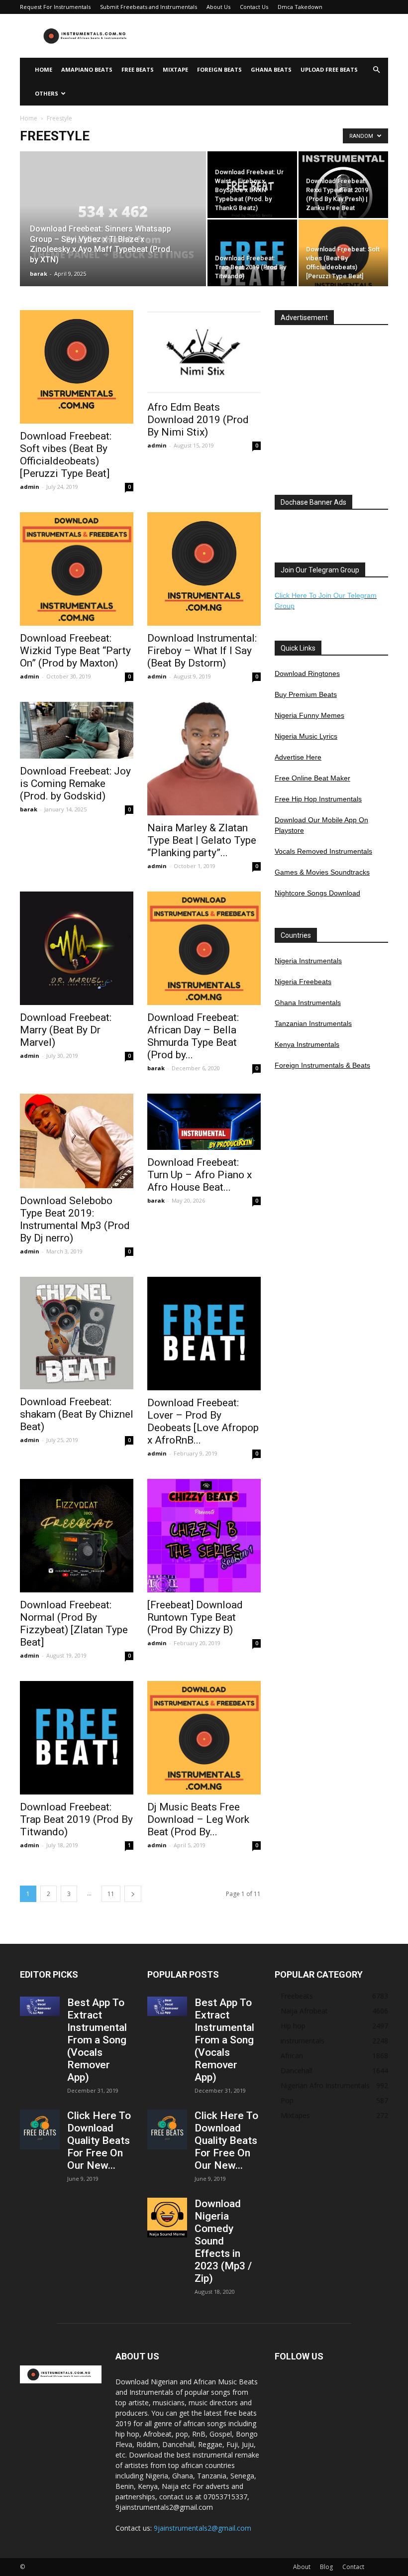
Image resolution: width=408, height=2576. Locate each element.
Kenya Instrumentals (307, 1044)
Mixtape (175, 69)
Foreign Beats (219, 69)
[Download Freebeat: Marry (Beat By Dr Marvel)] (77, 948)
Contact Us (254, 7)
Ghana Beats (271, 69)
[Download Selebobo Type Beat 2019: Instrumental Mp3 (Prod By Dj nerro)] (77, 1141)
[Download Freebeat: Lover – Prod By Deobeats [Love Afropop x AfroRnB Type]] (204, 1334)
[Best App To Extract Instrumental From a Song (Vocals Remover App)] (40, 2006)
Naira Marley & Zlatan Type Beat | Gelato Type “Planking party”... (202, 840)
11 (111, 1894)
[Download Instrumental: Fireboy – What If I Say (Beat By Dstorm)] (204, 569)
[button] (376, 70)
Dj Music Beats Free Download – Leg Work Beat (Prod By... (198, 1819)
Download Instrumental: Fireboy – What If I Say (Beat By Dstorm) (202, 651)
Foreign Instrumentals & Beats (322, 1065)
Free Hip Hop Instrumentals (318, 799)
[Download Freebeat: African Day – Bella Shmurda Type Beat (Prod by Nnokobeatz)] (204, 948)
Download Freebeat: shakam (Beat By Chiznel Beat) (77, 1414)
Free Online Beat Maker (312, 778)
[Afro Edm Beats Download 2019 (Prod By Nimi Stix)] (204, 352)
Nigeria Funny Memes (309, 715)
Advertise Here (298, 757)
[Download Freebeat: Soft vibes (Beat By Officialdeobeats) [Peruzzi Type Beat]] (343, 264)
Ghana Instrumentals (308, 1003)
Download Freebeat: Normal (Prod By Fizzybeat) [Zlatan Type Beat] (74, 1624)
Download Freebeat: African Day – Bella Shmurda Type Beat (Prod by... (193, 1036)
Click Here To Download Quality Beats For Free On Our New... (99, 2140)
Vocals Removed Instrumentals (323, 851)
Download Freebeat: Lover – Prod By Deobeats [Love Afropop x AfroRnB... (203, 1421)
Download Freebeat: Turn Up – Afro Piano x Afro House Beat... (200, 1175)
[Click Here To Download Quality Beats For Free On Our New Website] (40, 2129)
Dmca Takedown (300, 7)
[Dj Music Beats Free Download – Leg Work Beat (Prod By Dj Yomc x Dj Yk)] (204, 1738)
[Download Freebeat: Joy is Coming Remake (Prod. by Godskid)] (77, 730)
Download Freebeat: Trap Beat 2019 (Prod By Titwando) (76, 1819)
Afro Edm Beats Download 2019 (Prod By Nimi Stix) (198, 420)
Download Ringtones (307, 673)
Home (44, 69)
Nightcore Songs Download (317, 893)
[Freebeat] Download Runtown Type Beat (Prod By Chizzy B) (195, 1617)
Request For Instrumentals (55, 7)
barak (39, 274)
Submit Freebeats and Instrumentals (149, 7)
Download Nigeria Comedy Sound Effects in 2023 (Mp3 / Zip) (223, 2241)
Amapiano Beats (87, 69)
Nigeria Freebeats (303, 982)
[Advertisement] (271, 36)
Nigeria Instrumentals (308, 961)
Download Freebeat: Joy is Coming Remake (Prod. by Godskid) (75, 784)
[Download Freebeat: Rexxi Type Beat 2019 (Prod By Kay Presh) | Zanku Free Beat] (343, 196)
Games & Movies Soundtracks (322, 872)
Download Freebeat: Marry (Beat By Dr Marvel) (66, 1030)
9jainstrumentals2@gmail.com (203, 2528)
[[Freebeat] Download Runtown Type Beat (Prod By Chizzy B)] (204, 1536)
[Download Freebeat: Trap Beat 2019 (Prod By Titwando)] (252, 264)
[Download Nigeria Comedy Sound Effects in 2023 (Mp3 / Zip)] (167, 2218)
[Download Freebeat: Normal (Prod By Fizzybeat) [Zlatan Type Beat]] (77, 1536)
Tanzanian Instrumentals (313, 1023)
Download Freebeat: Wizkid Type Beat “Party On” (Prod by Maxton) (75, 651)
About (302, 2567)
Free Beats (138, 69)
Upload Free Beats (329, 69)
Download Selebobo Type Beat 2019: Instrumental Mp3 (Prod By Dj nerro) (75, 1219)
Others (47, 93)
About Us (218, 7)
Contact (353, 2567)
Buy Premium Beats (306, 694)
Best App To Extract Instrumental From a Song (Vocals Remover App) (97, 2040)
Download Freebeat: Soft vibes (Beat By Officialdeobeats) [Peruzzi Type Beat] (66, 455)
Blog (326, 2567)
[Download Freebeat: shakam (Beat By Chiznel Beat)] (77, 1333)
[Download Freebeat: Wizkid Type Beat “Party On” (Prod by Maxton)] (77, 569)
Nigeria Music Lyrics (306, 736)
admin (30, 487)
